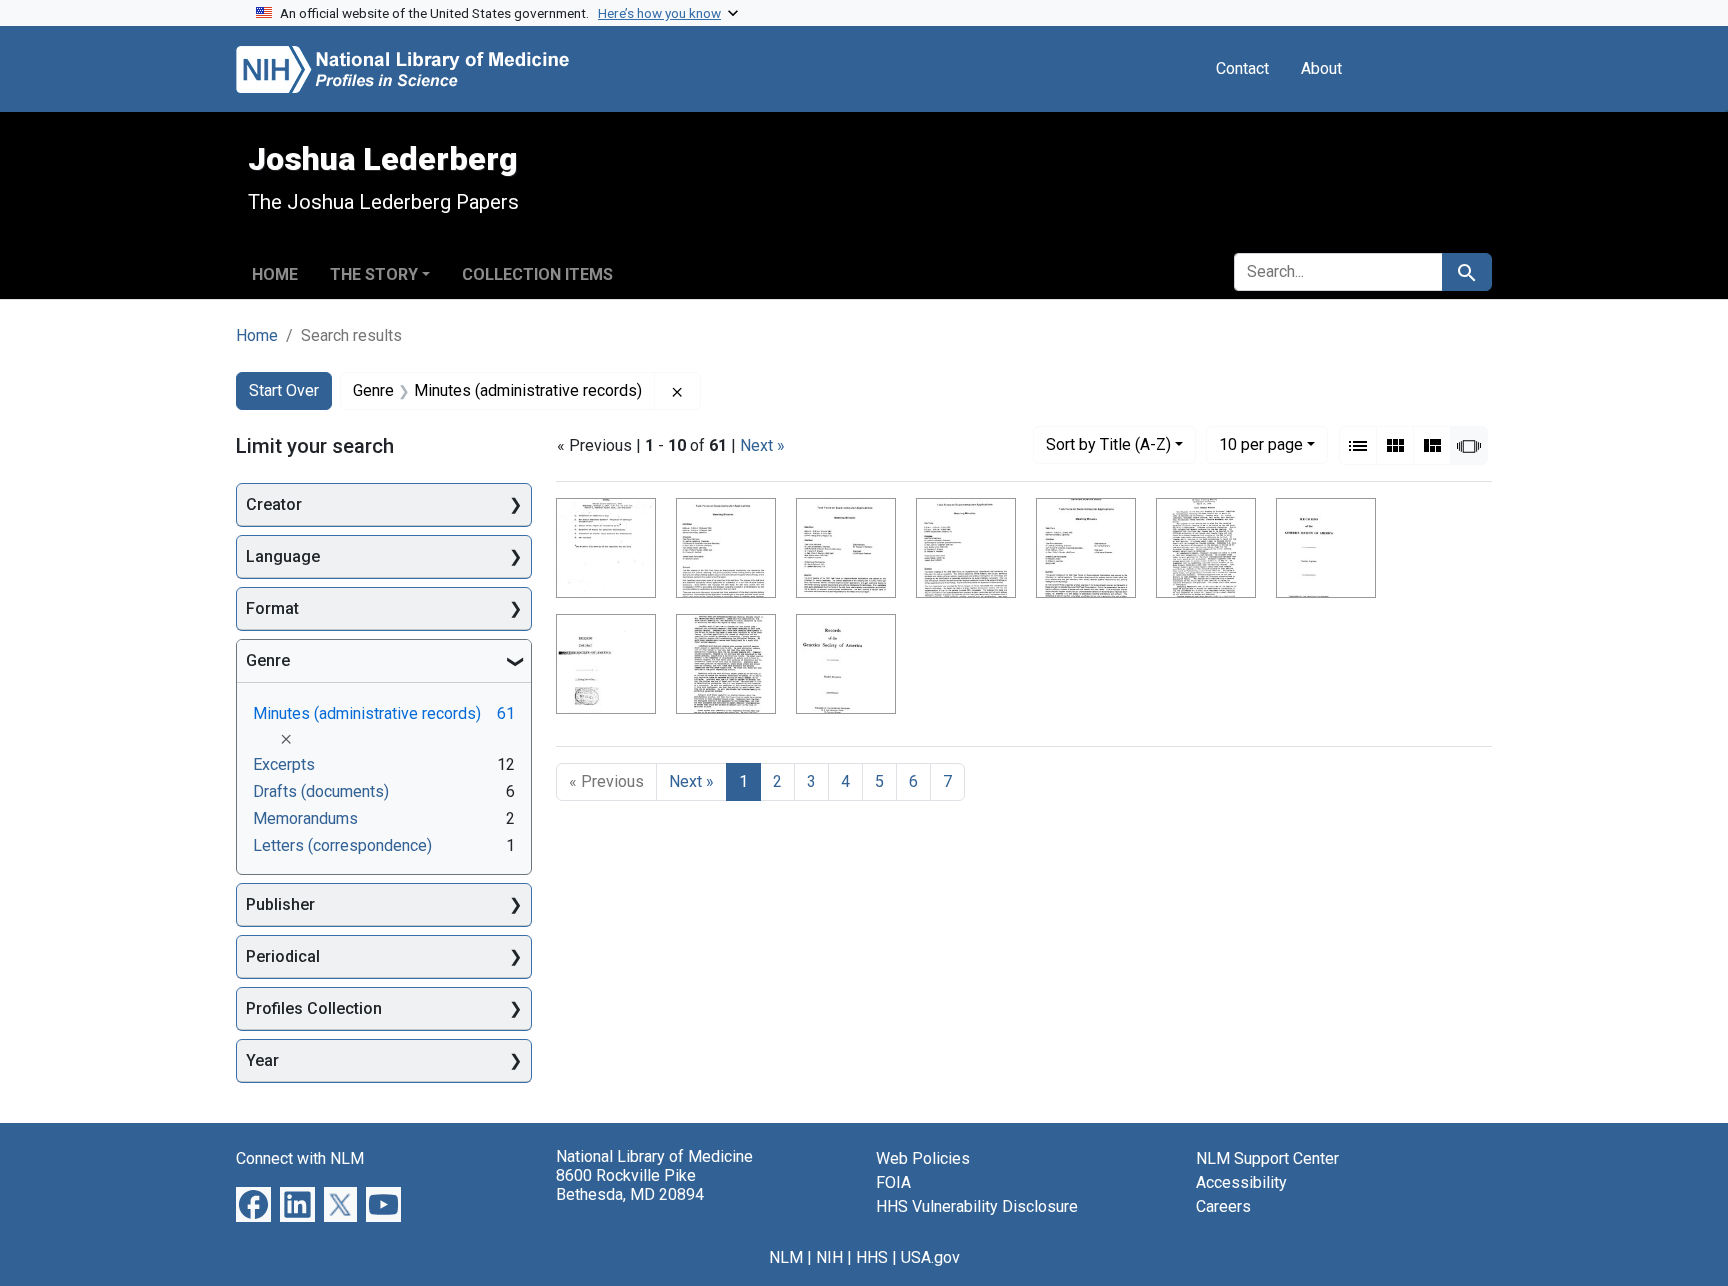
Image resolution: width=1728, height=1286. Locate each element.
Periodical (283, 956)
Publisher (280, 904)
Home (275, 274)
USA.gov (930, 1257)
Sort (1108, 444)
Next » (762, 445)
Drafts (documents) (321, 791)
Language (283, 556)
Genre (268, 660)
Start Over (284, 390)
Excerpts (284, 764)
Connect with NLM (300, 1158)
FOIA (893, 1182)
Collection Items (537, 274)
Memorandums (305, 818)
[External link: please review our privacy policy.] (253, 1203)
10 (1261, 444)
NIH (829, 1257)
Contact (1242, 68)
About (1321, 68)
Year (262, 1060)
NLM (786, 1257)
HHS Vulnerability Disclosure (977, 1206)
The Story (374, 274)
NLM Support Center (1267, 1158)
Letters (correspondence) (342, 845)
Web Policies (923, 1158)
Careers (1223, 1206)
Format (272, 608)
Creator (274, 504)
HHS (872, 1257)
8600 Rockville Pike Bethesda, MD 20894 (630, 1185)
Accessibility (1241, 1182)
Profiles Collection (314, 1008)
